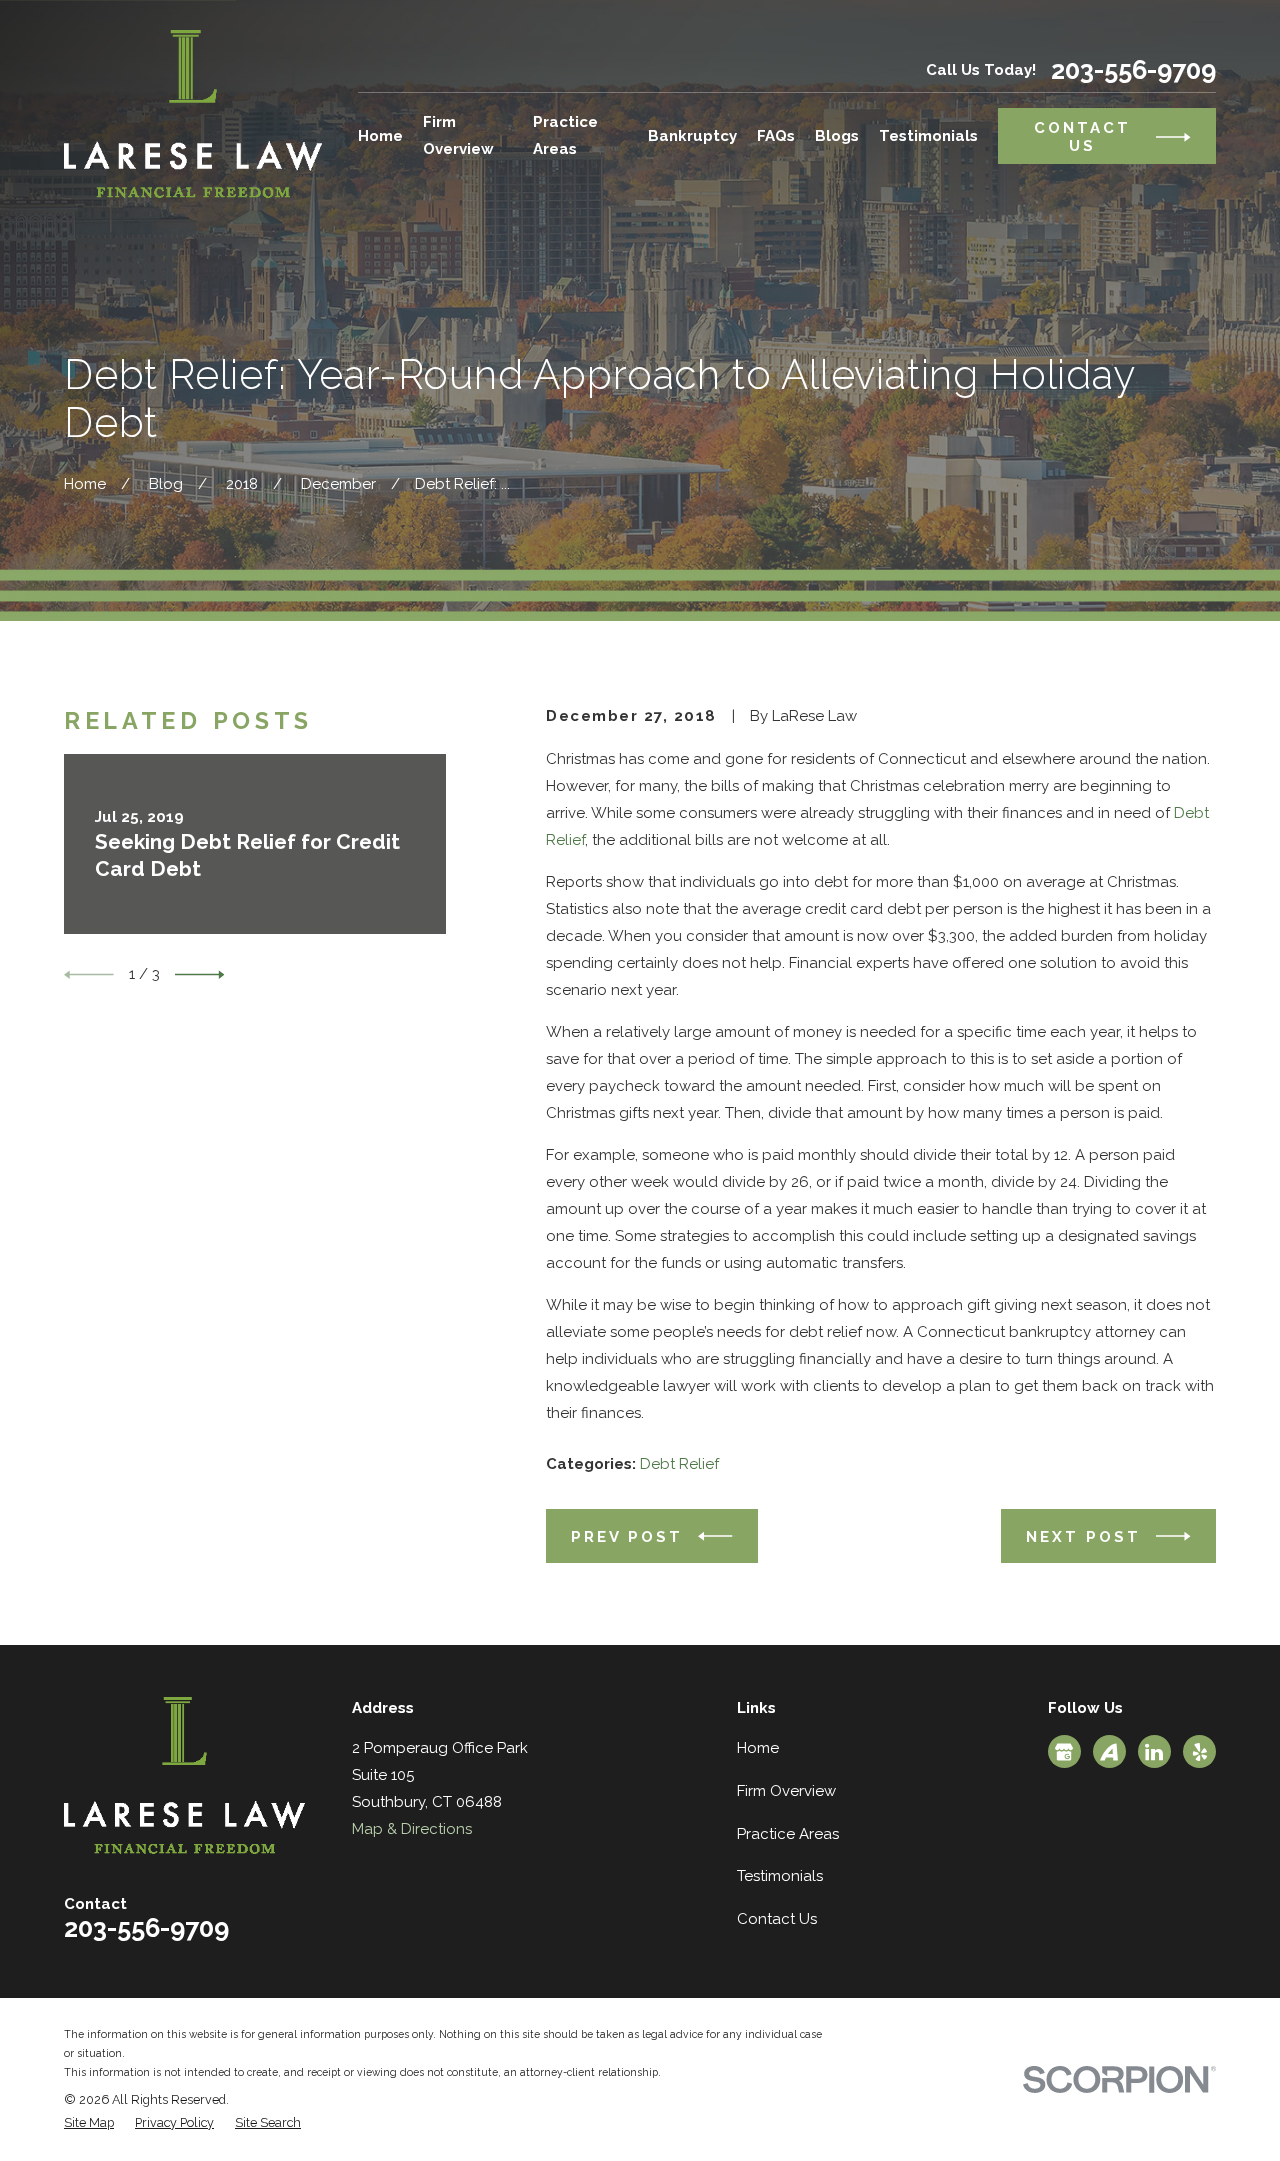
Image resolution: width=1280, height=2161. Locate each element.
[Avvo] (1109, 1752)
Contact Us (777, 1919)
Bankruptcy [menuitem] (692, 136)
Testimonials (780, 1876)
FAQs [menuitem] (776, 136)
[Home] (193, 114)
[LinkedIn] (1154, 1752)
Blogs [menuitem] (837, 136)
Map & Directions (412, 1829)
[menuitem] (89, 2123)
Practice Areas (788, 1834)
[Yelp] (1200, 1752)
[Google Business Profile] (1064, 1752)
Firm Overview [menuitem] (458, 135)
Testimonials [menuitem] (928, 136)
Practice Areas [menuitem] (565, 135)
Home (758, 1748)
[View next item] (200, 975)
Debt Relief (679, 1464)
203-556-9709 (1133, 70)
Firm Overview (786, 1791)
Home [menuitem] (380, 136)
